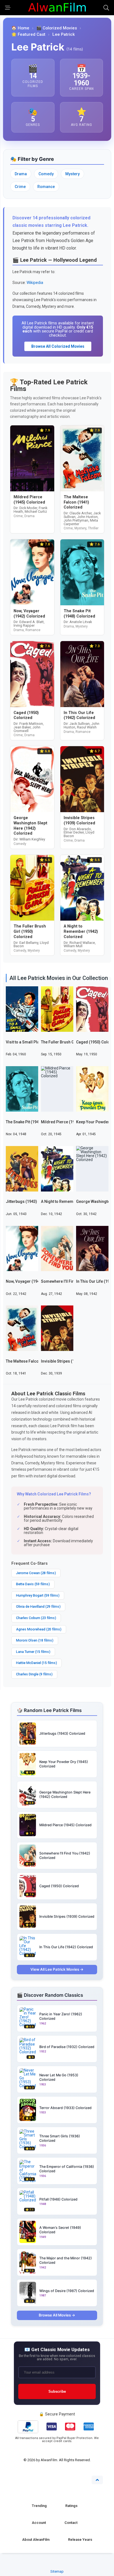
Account (39, 2523)
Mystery (72, 174)
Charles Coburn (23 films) (36, 1618)
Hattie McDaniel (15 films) (37, 1663)
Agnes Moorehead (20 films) (39, 1629)
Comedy (46, 174)
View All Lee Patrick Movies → (57, 1969)
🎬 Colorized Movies (57, 28)
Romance (46, 187)
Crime (20, 187)
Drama (21, 174)
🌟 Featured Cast (28, 35)
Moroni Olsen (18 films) (35, 1640)
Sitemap (57, 2571)
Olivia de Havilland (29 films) (38, 1606)
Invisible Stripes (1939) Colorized (71, 1361)
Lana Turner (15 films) (33, 1652)
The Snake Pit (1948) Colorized (34, 1122)
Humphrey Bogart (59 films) (38, 1595)
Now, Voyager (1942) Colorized (34, 1281)
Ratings (71, 2506)
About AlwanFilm (36, 2540)
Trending (39, 2506)
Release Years (80, 2540)
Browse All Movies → (57, 2315)
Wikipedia (35, 283)
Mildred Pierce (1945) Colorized (70, 1122)
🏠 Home (20, 28)
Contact (71, 2523)
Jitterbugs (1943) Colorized (31, 1201)
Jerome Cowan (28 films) (36, 1573)
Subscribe (57, 2391)
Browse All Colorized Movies (58, 346)
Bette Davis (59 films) (33, 1584)
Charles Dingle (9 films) (34, 1674)
